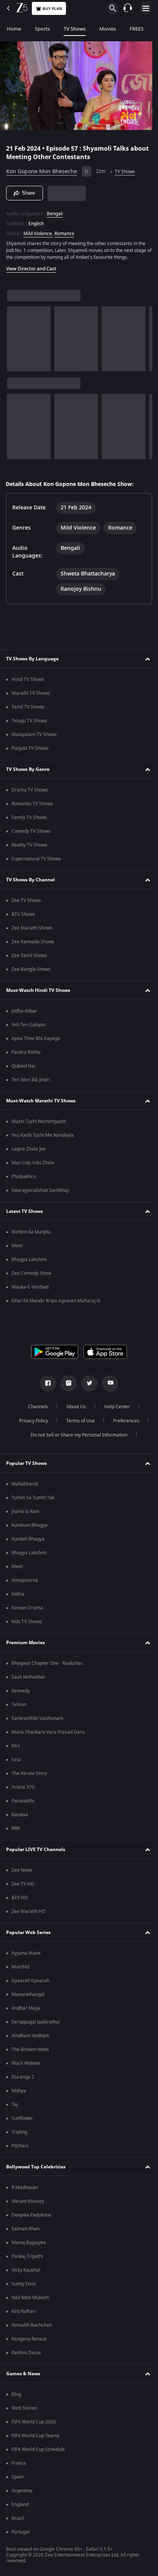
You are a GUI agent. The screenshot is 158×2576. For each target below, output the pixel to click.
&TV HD (20, 1898)
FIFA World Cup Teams (35, 2436)
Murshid (20, 1967)
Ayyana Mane (26, 1953)
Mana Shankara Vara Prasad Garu (48, 1732)
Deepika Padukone (31, 2215)
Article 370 (23, 1787)
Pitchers (20, 2146)
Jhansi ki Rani (25, 1511)
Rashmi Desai (26, 2353)
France (19, 2463)
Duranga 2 (23, 2077)
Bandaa (20, 1815)
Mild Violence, (38, 230)
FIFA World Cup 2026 (34, 2422)
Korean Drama (27, 1608)
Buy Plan (52, 9)
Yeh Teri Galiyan (29, 1025)
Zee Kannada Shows (33, 942)
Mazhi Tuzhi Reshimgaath (39, 1121)
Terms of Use (77, 1421)
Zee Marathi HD (29, 1911)
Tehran (19, 1705)
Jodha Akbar (24, 1011)
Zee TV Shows (26, 900)
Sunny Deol (24, 2284)
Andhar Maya (26, 2008)
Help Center (114, 1407)
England (20, 2504)
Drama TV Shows (30, 790)
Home (14, 29)
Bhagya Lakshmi (29, 1260)
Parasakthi (23, 1801)
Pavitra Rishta (26, 1052)
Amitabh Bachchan (32, 2325)
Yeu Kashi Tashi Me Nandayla (43, 1135)
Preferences (123, 1421)
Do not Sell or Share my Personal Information (76, 1435)
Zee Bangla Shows (31, 969)
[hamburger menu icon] (146, 8)
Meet (17, 1246)
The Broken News (30, 2049)
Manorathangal (28, 1994)
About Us (73, 1407)
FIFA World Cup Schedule (38, 2449)
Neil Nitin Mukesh (30, 2298)
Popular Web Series (28, 1932)
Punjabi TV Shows (30, 748)
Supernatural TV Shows (36, 859)
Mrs (16, 1746)
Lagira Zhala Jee (29, 1149)
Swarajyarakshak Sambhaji (40, 1190)
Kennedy (21, 1691)
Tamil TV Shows (28, 707)
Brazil (18, 2518)
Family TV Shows (29, 817)
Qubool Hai (23, 1066)
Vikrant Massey (28, 2201)
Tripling (19, 2132)
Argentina (22, 2491)
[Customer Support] (128, 8)
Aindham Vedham (30, 2036)
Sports (42, 29)
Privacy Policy (30, 1421)
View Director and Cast (31, 265)
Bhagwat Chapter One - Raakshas (47, 1663)
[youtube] (107, 1383)
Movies (108, 29)
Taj (15, 2105)
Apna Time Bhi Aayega (36, 1039)
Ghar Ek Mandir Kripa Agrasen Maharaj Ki (56, 1301)
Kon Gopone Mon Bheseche (42, 168)
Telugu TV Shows (29, 721)
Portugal (21, 2532)
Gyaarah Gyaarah (30, 1981)
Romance (64, 230)
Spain (17, 2477)
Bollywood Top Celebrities (36, 2167)
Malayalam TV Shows (34, 735)
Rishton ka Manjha (31, 1232)
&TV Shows (23, 914)
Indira (18, 1594)
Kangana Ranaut (29, 2339)
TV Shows (75, 29)
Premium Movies (26, 1643)
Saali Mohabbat (28, 1677)
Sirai (16, 1760)
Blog (16, 2394)
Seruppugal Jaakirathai (36, 2022)
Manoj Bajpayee (29, 2243)
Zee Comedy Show (31, 1273)
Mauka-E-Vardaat (30, 1287)
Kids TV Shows (27, 1622)
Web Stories (24, 2408)
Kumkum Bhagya (30, 1525)
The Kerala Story (29, 1773)
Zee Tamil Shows (29, 956)
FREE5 (137, 29)
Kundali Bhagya (28, 1539)
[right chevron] (15, 336)
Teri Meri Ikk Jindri (31, 1080)
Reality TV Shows (29, 845)
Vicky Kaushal (26, 2270)
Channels (35, 1407)
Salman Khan (26, 2229)
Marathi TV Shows (31, 693)
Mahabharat (25, 1484)
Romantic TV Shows (32, 804)
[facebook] (45, 1383)
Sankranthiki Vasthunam (37, 1718)
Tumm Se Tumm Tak (33, 1498)
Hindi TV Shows (28, 679)
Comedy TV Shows (31, 831)
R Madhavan (25, 2188)
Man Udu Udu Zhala (33, 1163)
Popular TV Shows (26, 1463)
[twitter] (87, 1383)
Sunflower (22, 2118)
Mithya (19, 2091)
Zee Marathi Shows (32, 928)
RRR (16, 1828)
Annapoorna (25, 1580)
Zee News (22, 1870)
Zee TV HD (23, 1884)
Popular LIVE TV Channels (36, 1850)
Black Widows (26, 2063)
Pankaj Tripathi (27, 2256)
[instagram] (66, 1383)
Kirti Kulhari (24, 2311)
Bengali (55, 210)
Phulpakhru (24, 1177)
